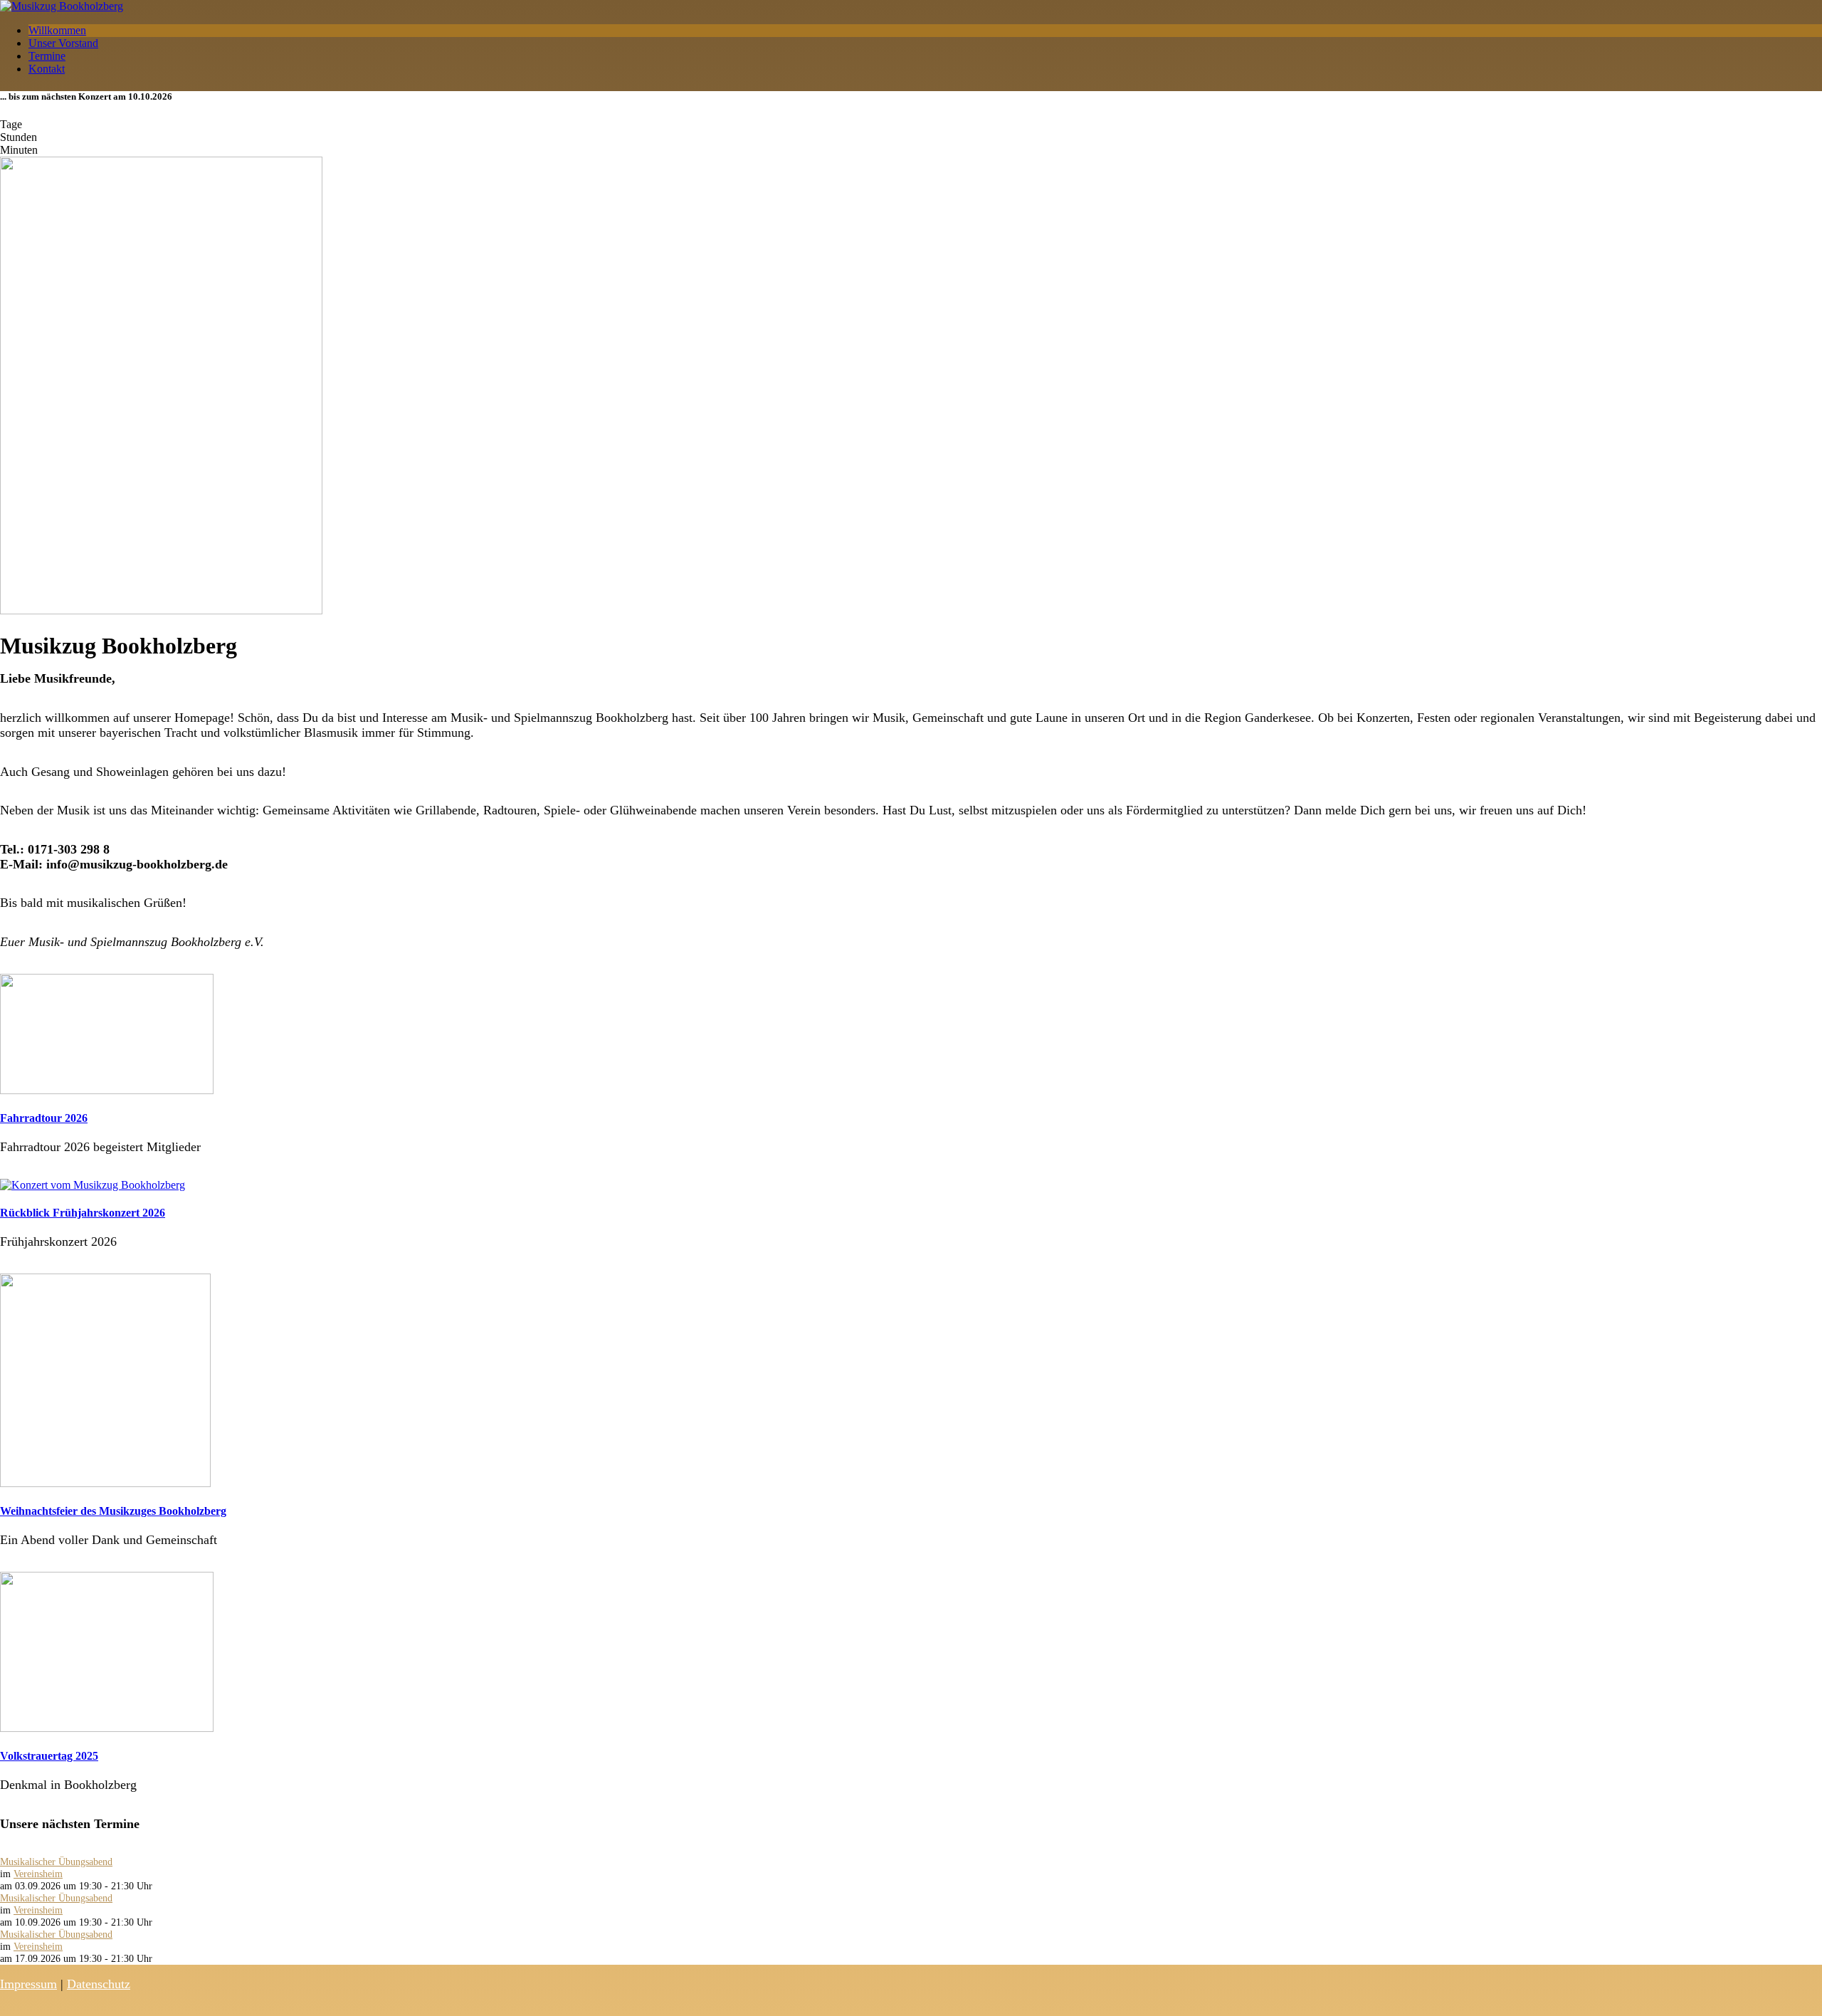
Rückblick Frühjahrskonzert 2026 (83, 1213)
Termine (47, 56)
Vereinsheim (38, 1874)
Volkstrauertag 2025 (49, 1756)
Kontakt (47, 69)
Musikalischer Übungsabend (56, 1862)
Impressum (28, 1984)
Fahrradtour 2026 (44, 1118)
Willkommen (57, 30)
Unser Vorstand (63, 43)
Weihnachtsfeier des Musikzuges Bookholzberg (113, 1511)
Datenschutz (99, 1984)
